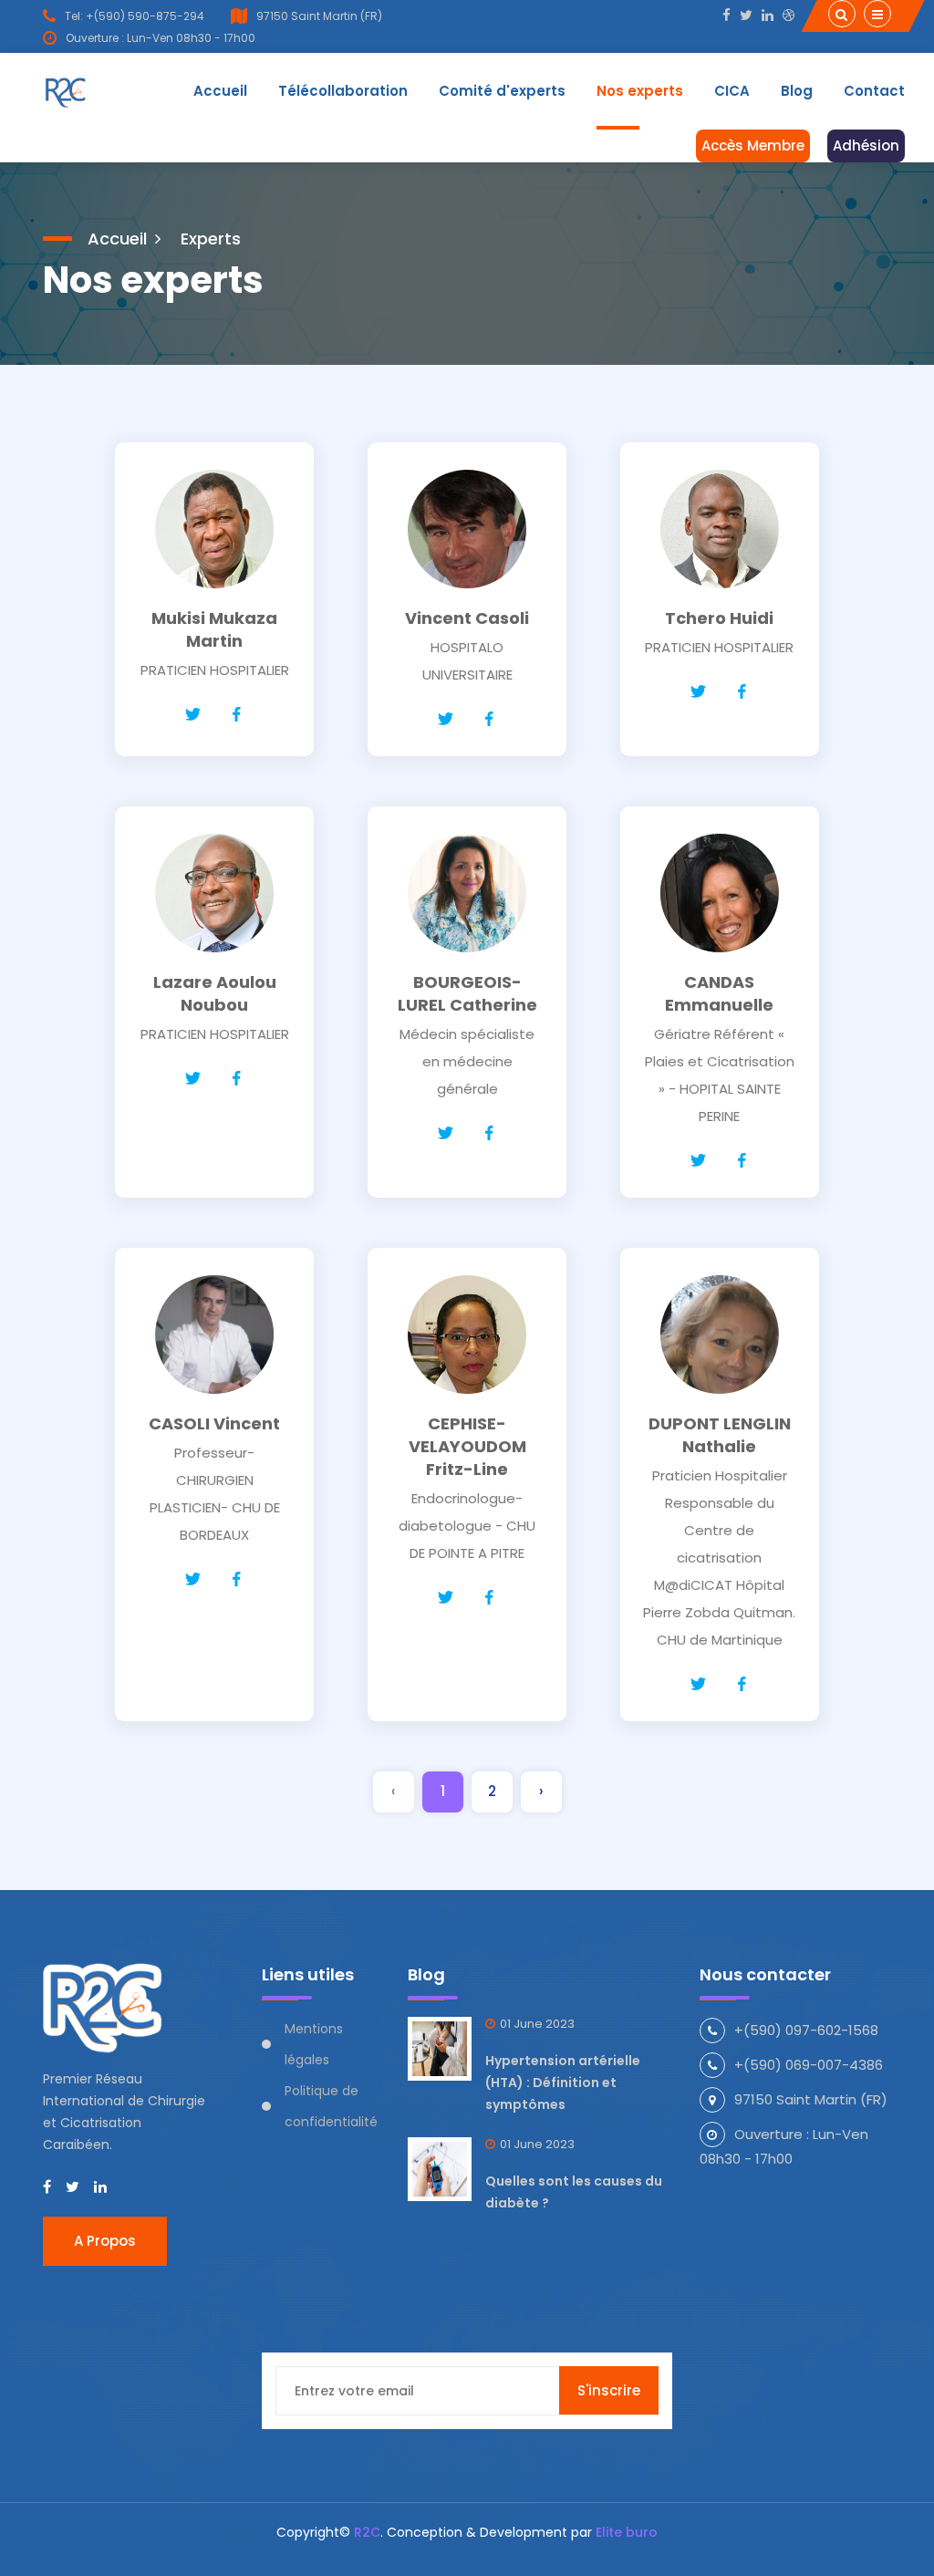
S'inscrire (609, 2390)
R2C (367, 2532)
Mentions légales (314, 2044)
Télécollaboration (343, 91)
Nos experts (640, 91)
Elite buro (627, 2532)
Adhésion (866, 145)
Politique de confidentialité (331, 2106)
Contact (874, 91)
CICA (732, 91)
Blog (797, 91)
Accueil (220, 91)
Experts (211, 239)
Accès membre (753, 145)
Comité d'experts (502, 91)
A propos (105, 2241)
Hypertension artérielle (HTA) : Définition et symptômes (563, 2083)
